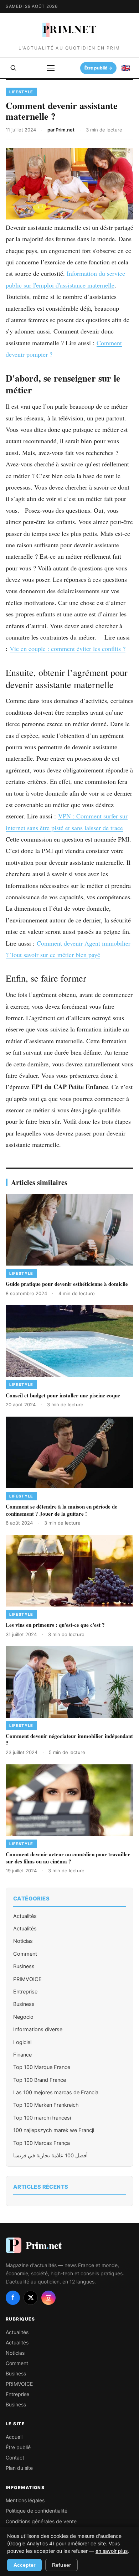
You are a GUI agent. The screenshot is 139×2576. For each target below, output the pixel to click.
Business (24, 1966)
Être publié (18, 2447)
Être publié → (98, 68)
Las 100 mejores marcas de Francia (56, 2093)
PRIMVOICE (27, 1979)
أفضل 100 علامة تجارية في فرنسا (50, 2156)
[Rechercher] (14, 68)
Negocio (23, 2017)
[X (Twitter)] (31, 2298)
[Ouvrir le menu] (51, 68)
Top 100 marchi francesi (42, 2118)
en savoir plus (112, 2551)
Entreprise (25, 1992)
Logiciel (22, 2042)
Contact (15, 2458)
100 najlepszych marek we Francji (54, 2130)
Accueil (14, 2437)
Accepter (24, 2565)
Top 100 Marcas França (42, 2143)
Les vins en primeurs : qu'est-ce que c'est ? (55, 1625)
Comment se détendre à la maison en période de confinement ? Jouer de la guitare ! (61, 1510)
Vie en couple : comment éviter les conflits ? (68, 648)
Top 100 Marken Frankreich (46, 2105)
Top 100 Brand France (40, 2080)
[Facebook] (13, 2298)
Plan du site (19, 2468)
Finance (22, 2055)
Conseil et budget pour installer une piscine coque (63, 1395)
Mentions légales (25, 2500)
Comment (25, 1954)
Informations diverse (38, 2029)
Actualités (25, 1916)
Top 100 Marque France (42, 2067)
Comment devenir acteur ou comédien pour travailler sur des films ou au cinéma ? (68, 1858)
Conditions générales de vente (41, 2521)
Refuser (61, 2565)
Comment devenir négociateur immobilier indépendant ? (69, 1739)
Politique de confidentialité (37, 2511)
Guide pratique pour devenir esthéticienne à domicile (67, 1284)
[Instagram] (48, 2298)
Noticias (23, 1941)
